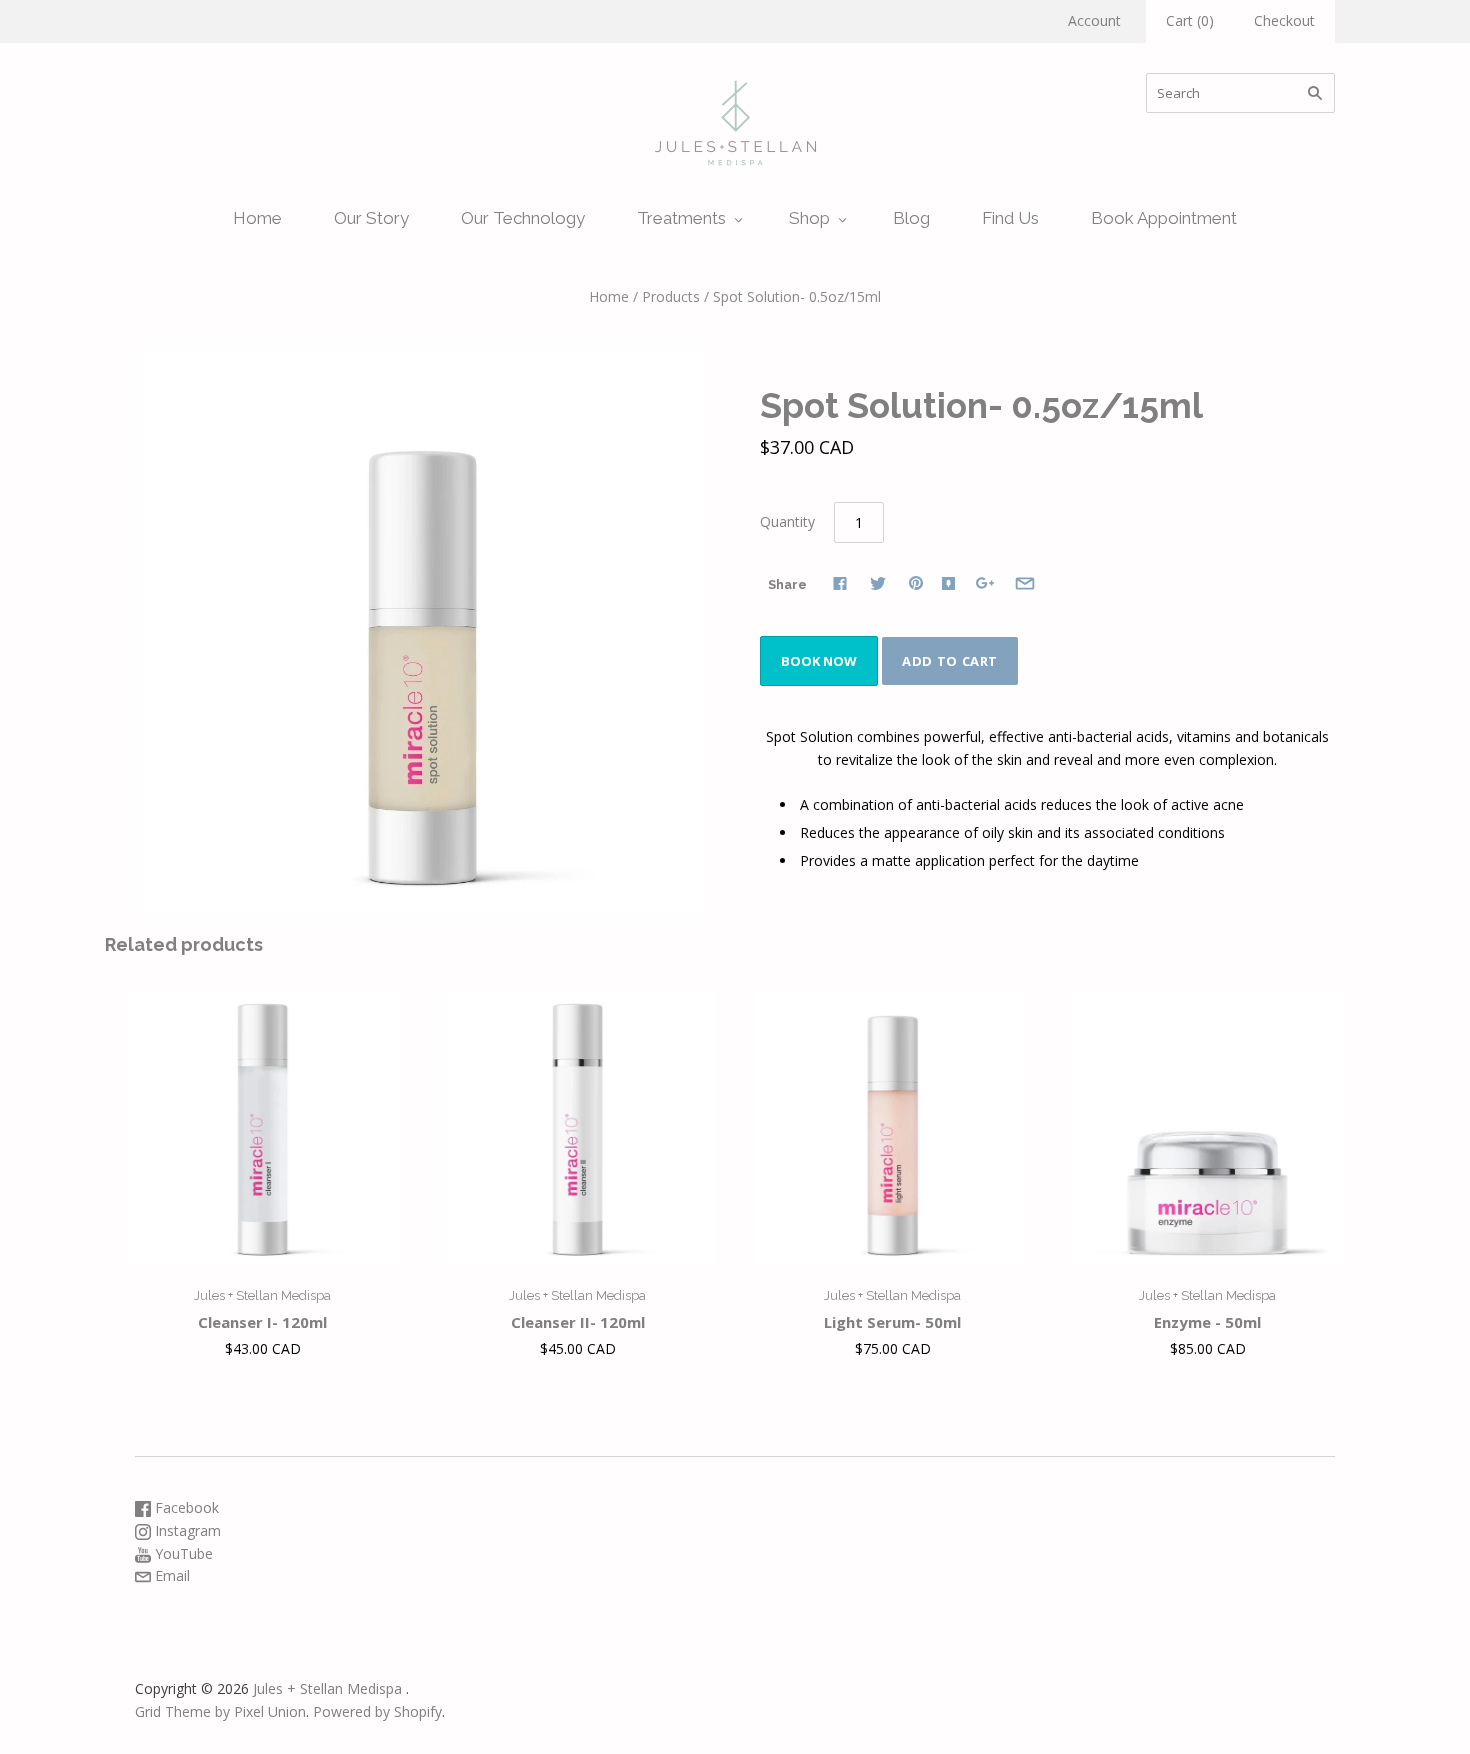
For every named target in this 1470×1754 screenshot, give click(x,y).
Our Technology (523, 218)
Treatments (681, 218)
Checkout (1284, 20)
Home (257, 218)
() (1190, 20)
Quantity (787, 521)
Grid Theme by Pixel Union (220, 1711)
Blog (911, 218)
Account (1094, 20)
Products (671, 296)
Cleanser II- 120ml (578, 1322)
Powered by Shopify (377, 1711)
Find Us (1010, 218)
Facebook (185, 1507)
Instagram (186, 1530)
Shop (809, 218)
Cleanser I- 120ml (262, 1322)
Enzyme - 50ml (1207, 1322)
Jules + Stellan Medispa (262, 1295)
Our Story (371, 218)
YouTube (182, 1553)
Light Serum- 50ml (892, 1322)
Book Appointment (1164, 218)
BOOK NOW (819, 661)
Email (170, 1575)
